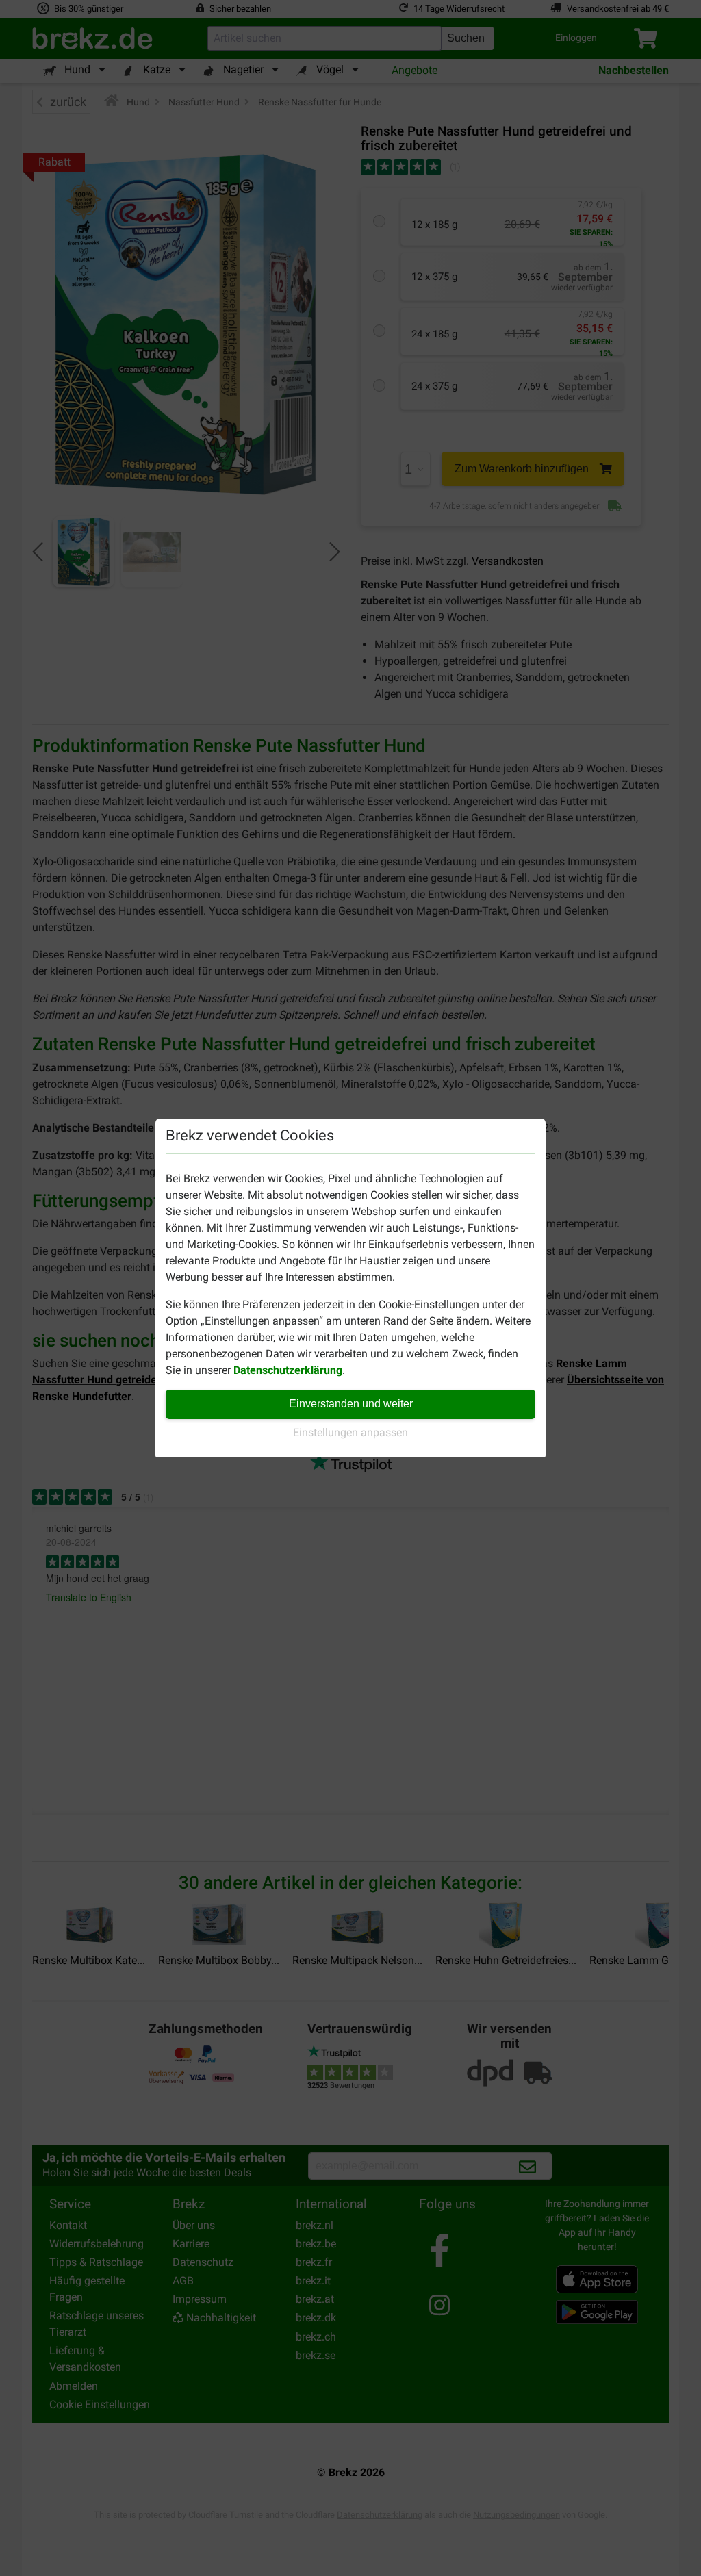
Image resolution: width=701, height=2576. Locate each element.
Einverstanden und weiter (351, 1404)
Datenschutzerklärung (288, 1370)
